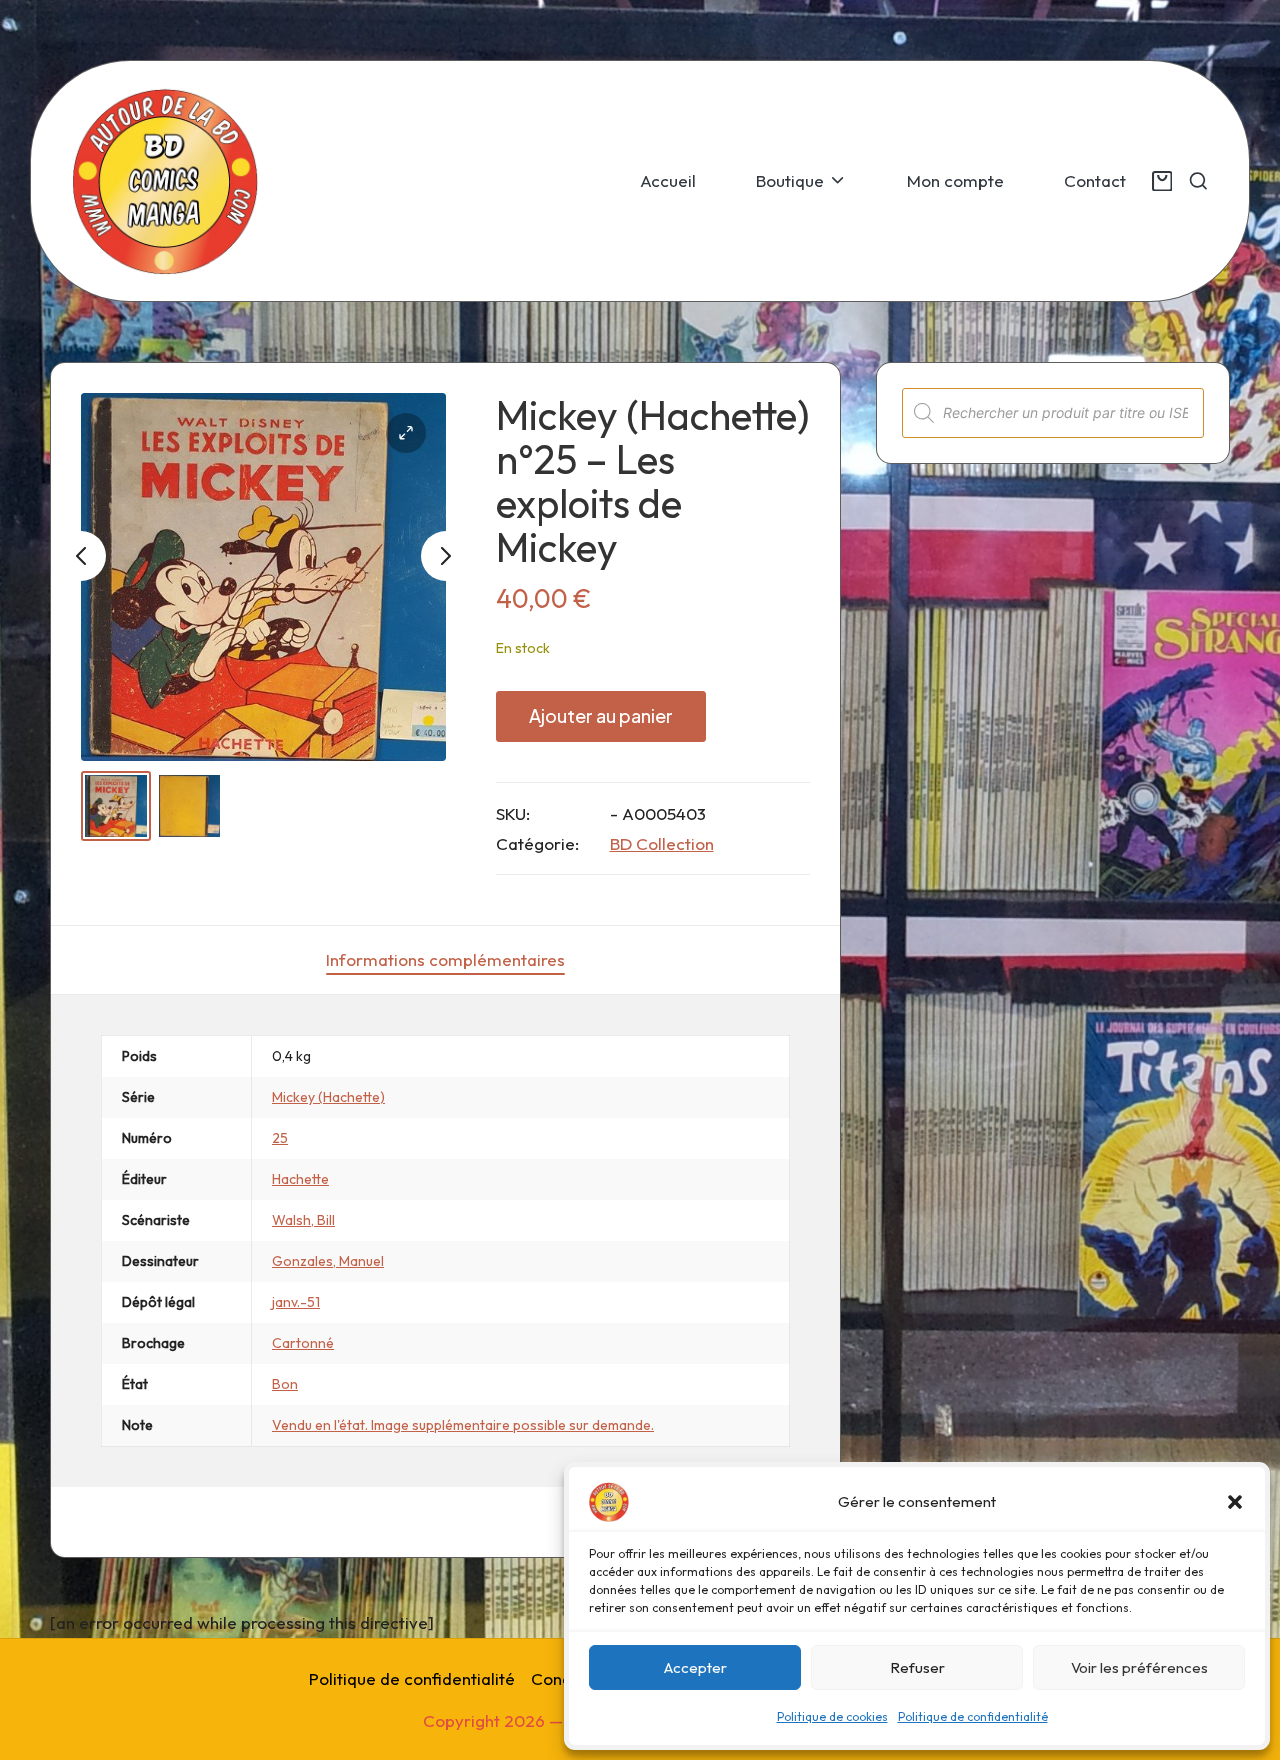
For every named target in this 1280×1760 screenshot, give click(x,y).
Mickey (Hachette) (328, 1097)
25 (280, 1138)
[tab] (445, 960)
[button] (1235, 1502)
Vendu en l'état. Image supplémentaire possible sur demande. (463, 1425)
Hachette (300, 1179)
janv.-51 (296, 1302)
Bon (285, 1384)
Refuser (917, 1667)
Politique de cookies (832, 1716)
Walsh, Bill (303, 1220)
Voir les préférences (1139, 1667)
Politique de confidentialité (973, 1716)
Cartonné (303, 1343)
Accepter (695, 1667)
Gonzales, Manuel (328, 1261)
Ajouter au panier (601, 715)
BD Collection (662, 843)
